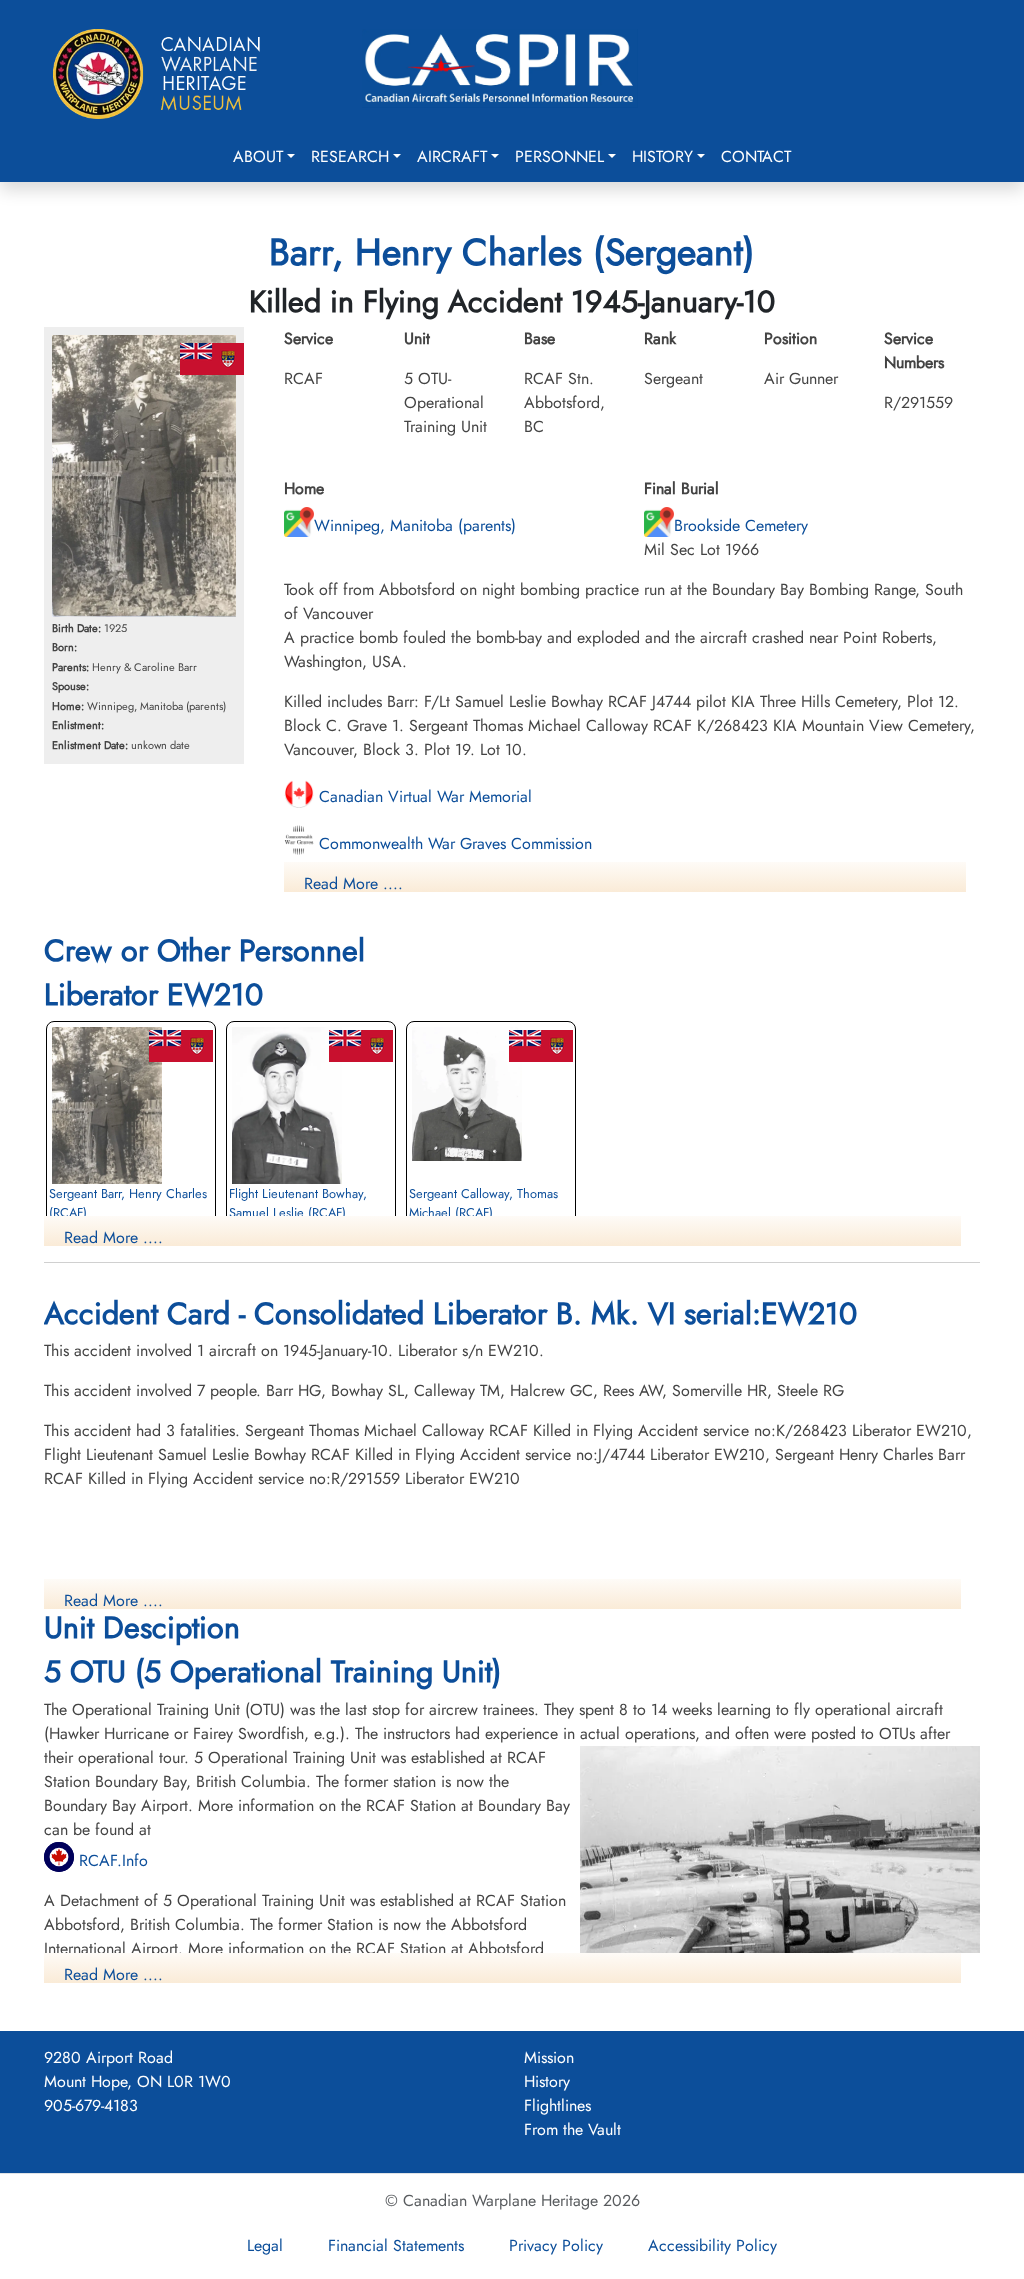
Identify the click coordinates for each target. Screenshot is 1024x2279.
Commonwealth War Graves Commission (453, 843)
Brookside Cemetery (741, 525)
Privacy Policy (556, 2245)
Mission (549, 2057)
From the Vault (572, 2129)
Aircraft (452, 156)
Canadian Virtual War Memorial (423, 796)
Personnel (559, 156)
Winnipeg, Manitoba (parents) (415, 525)
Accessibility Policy (712, 2245)
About (258, 156)
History (662, 156)
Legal (265, 2245)
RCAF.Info (111, 1860)
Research (350, 156)
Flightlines (557, 2105)
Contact (756, 156)
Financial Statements (396, 2245)
